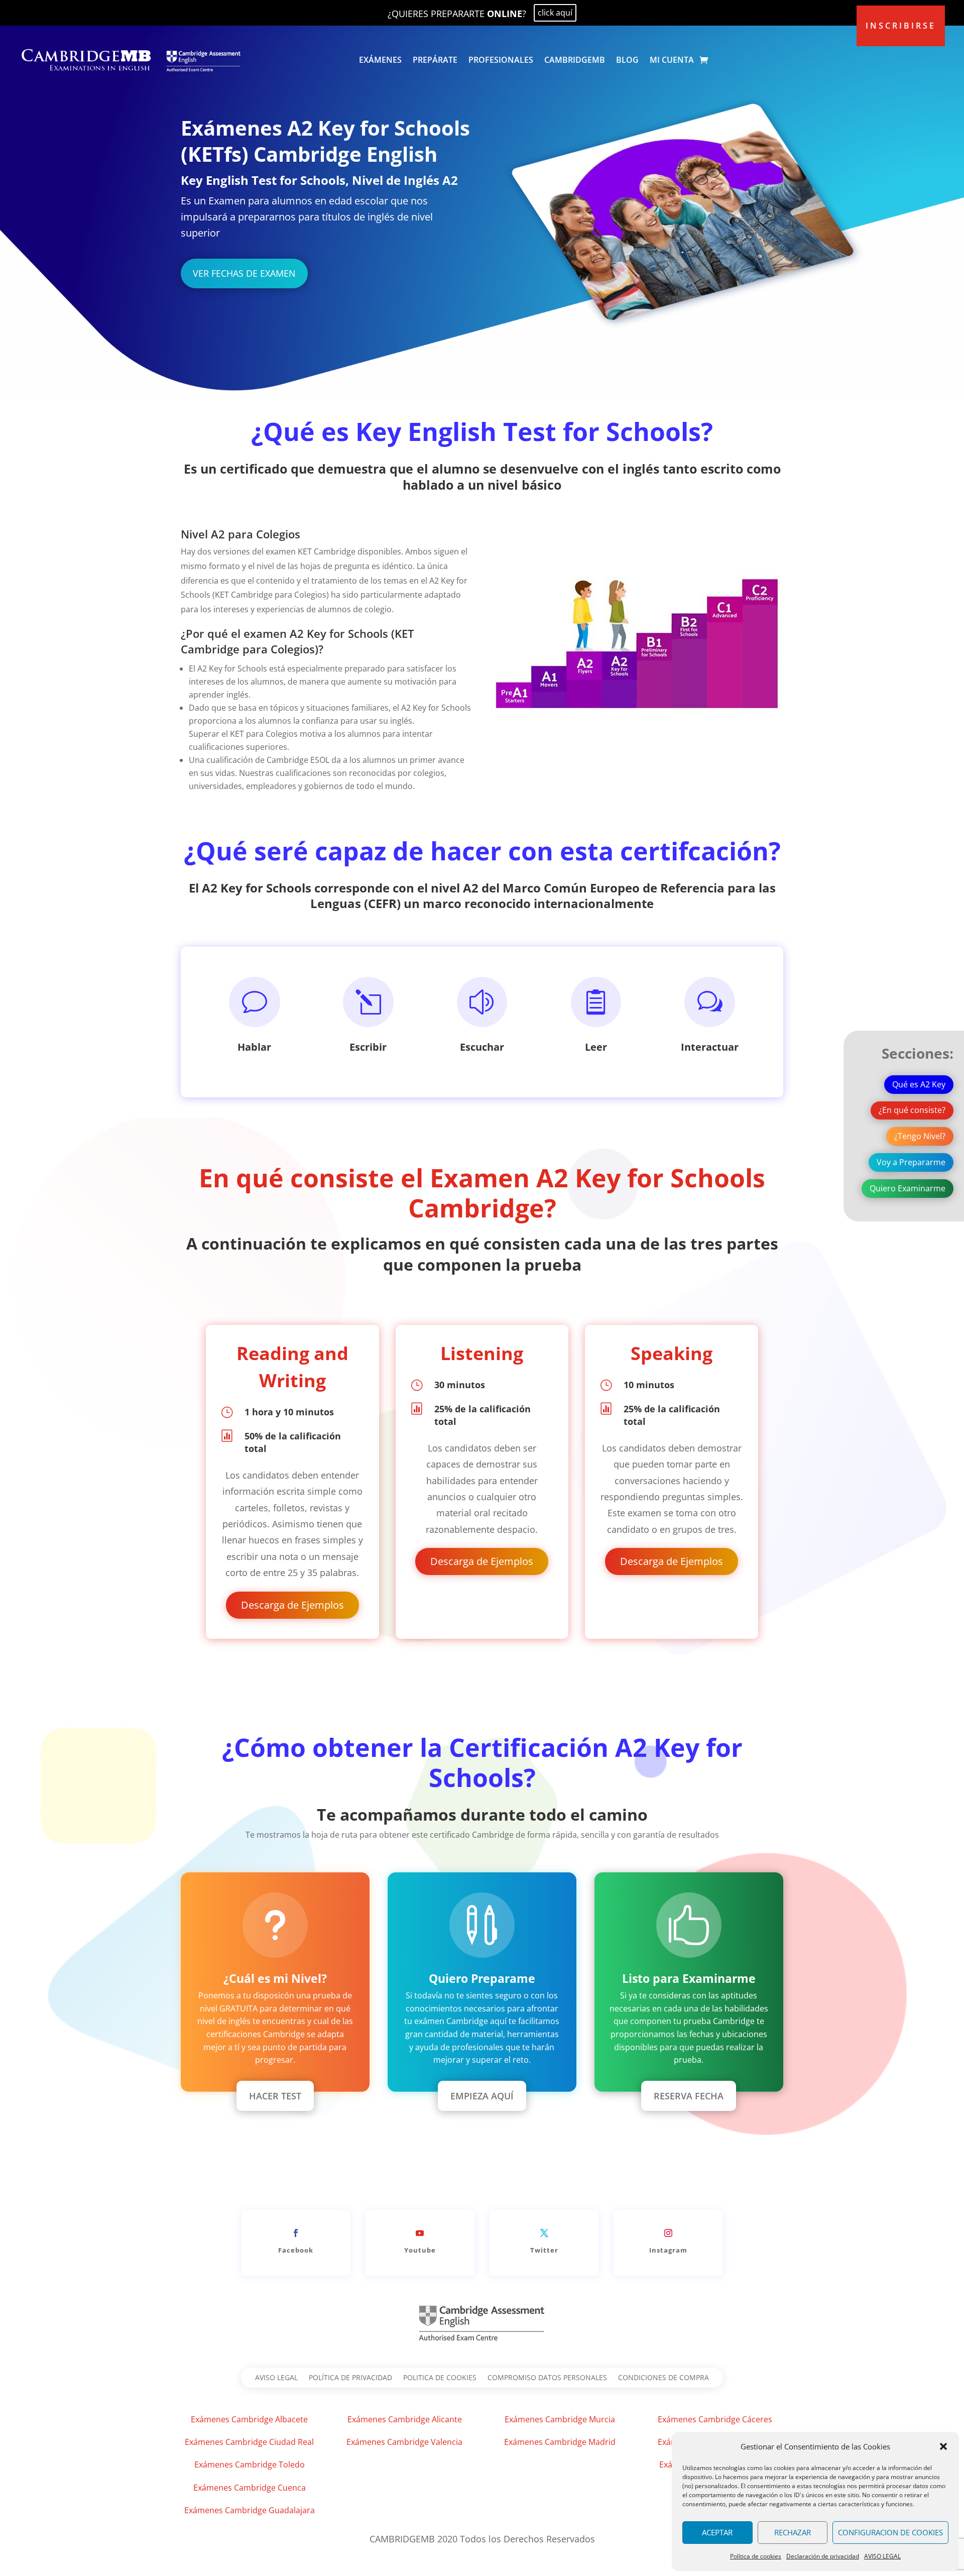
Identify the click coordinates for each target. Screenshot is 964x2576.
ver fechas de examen (244, 273)
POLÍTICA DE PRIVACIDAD (350, 2378)
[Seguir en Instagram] (668, 2233)
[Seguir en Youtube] (420, 2233)
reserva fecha (689, 2096)
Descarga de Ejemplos (292, 1605)
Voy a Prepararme (911, 1162)
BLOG (627, 60)
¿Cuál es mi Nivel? (275, 1978)
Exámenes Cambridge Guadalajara (250, 2510)
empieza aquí (482, 2096)
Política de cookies (756, 2556)
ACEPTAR (717, 2532)
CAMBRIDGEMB (575, 60)
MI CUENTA (672, 60)
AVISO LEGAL (882, 2556)
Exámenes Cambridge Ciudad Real (249, 2442)
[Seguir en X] (544, 2233)
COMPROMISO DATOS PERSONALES (547, 2378)
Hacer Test (275, 2096)
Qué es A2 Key (919, 1084)
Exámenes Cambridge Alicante (405, 2419)
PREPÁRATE (435, 60)
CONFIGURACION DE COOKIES (890, 2532)
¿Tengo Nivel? (920, 1136)
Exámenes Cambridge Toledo (250, 2465)
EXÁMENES (380, 60)
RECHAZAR (793, 2532)
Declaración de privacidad (823, 2556)
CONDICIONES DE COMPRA (664, 2378)
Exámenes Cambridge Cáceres (715, 2419)
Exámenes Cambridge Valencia (404, 2442)
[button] (943, 2446)
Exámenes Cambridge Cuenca (250, 2488)
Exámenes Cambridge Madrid (560, 2442)
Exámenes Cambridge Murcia (560, 2419)
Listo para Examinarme (689, 1978)
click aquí (555, 13)
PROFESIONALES (501, 60)
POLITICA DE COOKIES (440, 2378)
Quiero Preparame (482, 1978)
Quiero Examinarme (908, 1188)
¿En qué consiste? (912, 1110)
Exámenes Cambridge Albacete (249, 2419)
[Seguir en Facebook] (296, 2233)
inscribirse (901, 26)
